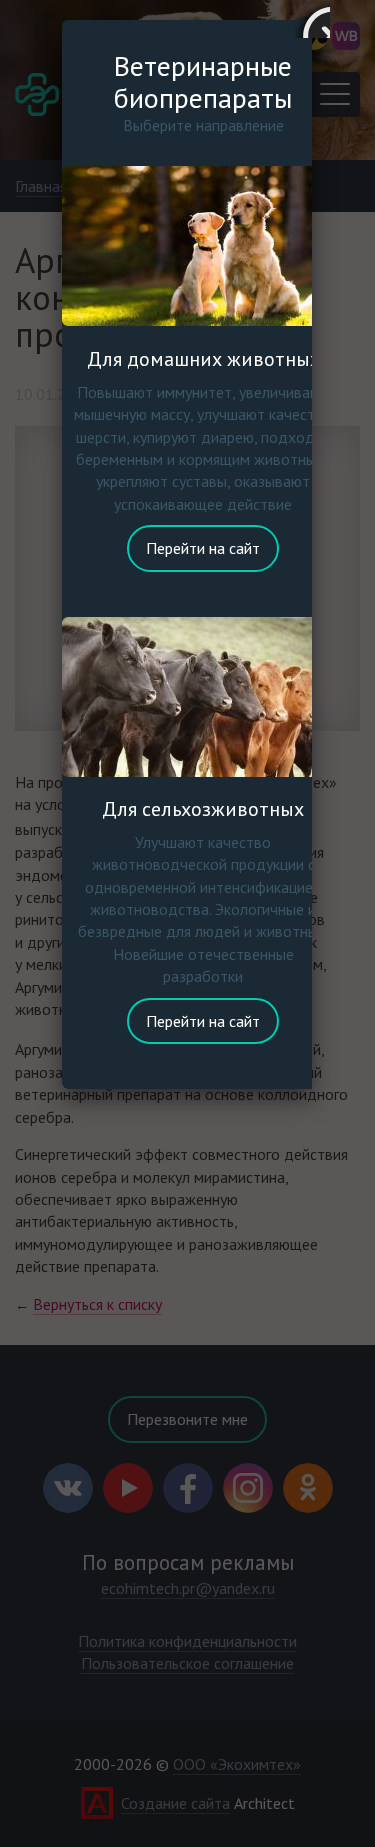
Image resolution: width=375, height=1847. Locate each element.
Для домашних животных (203, 359)
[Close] (312, 20)
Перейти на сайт (203, 548)
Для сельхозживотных (203, 809)
